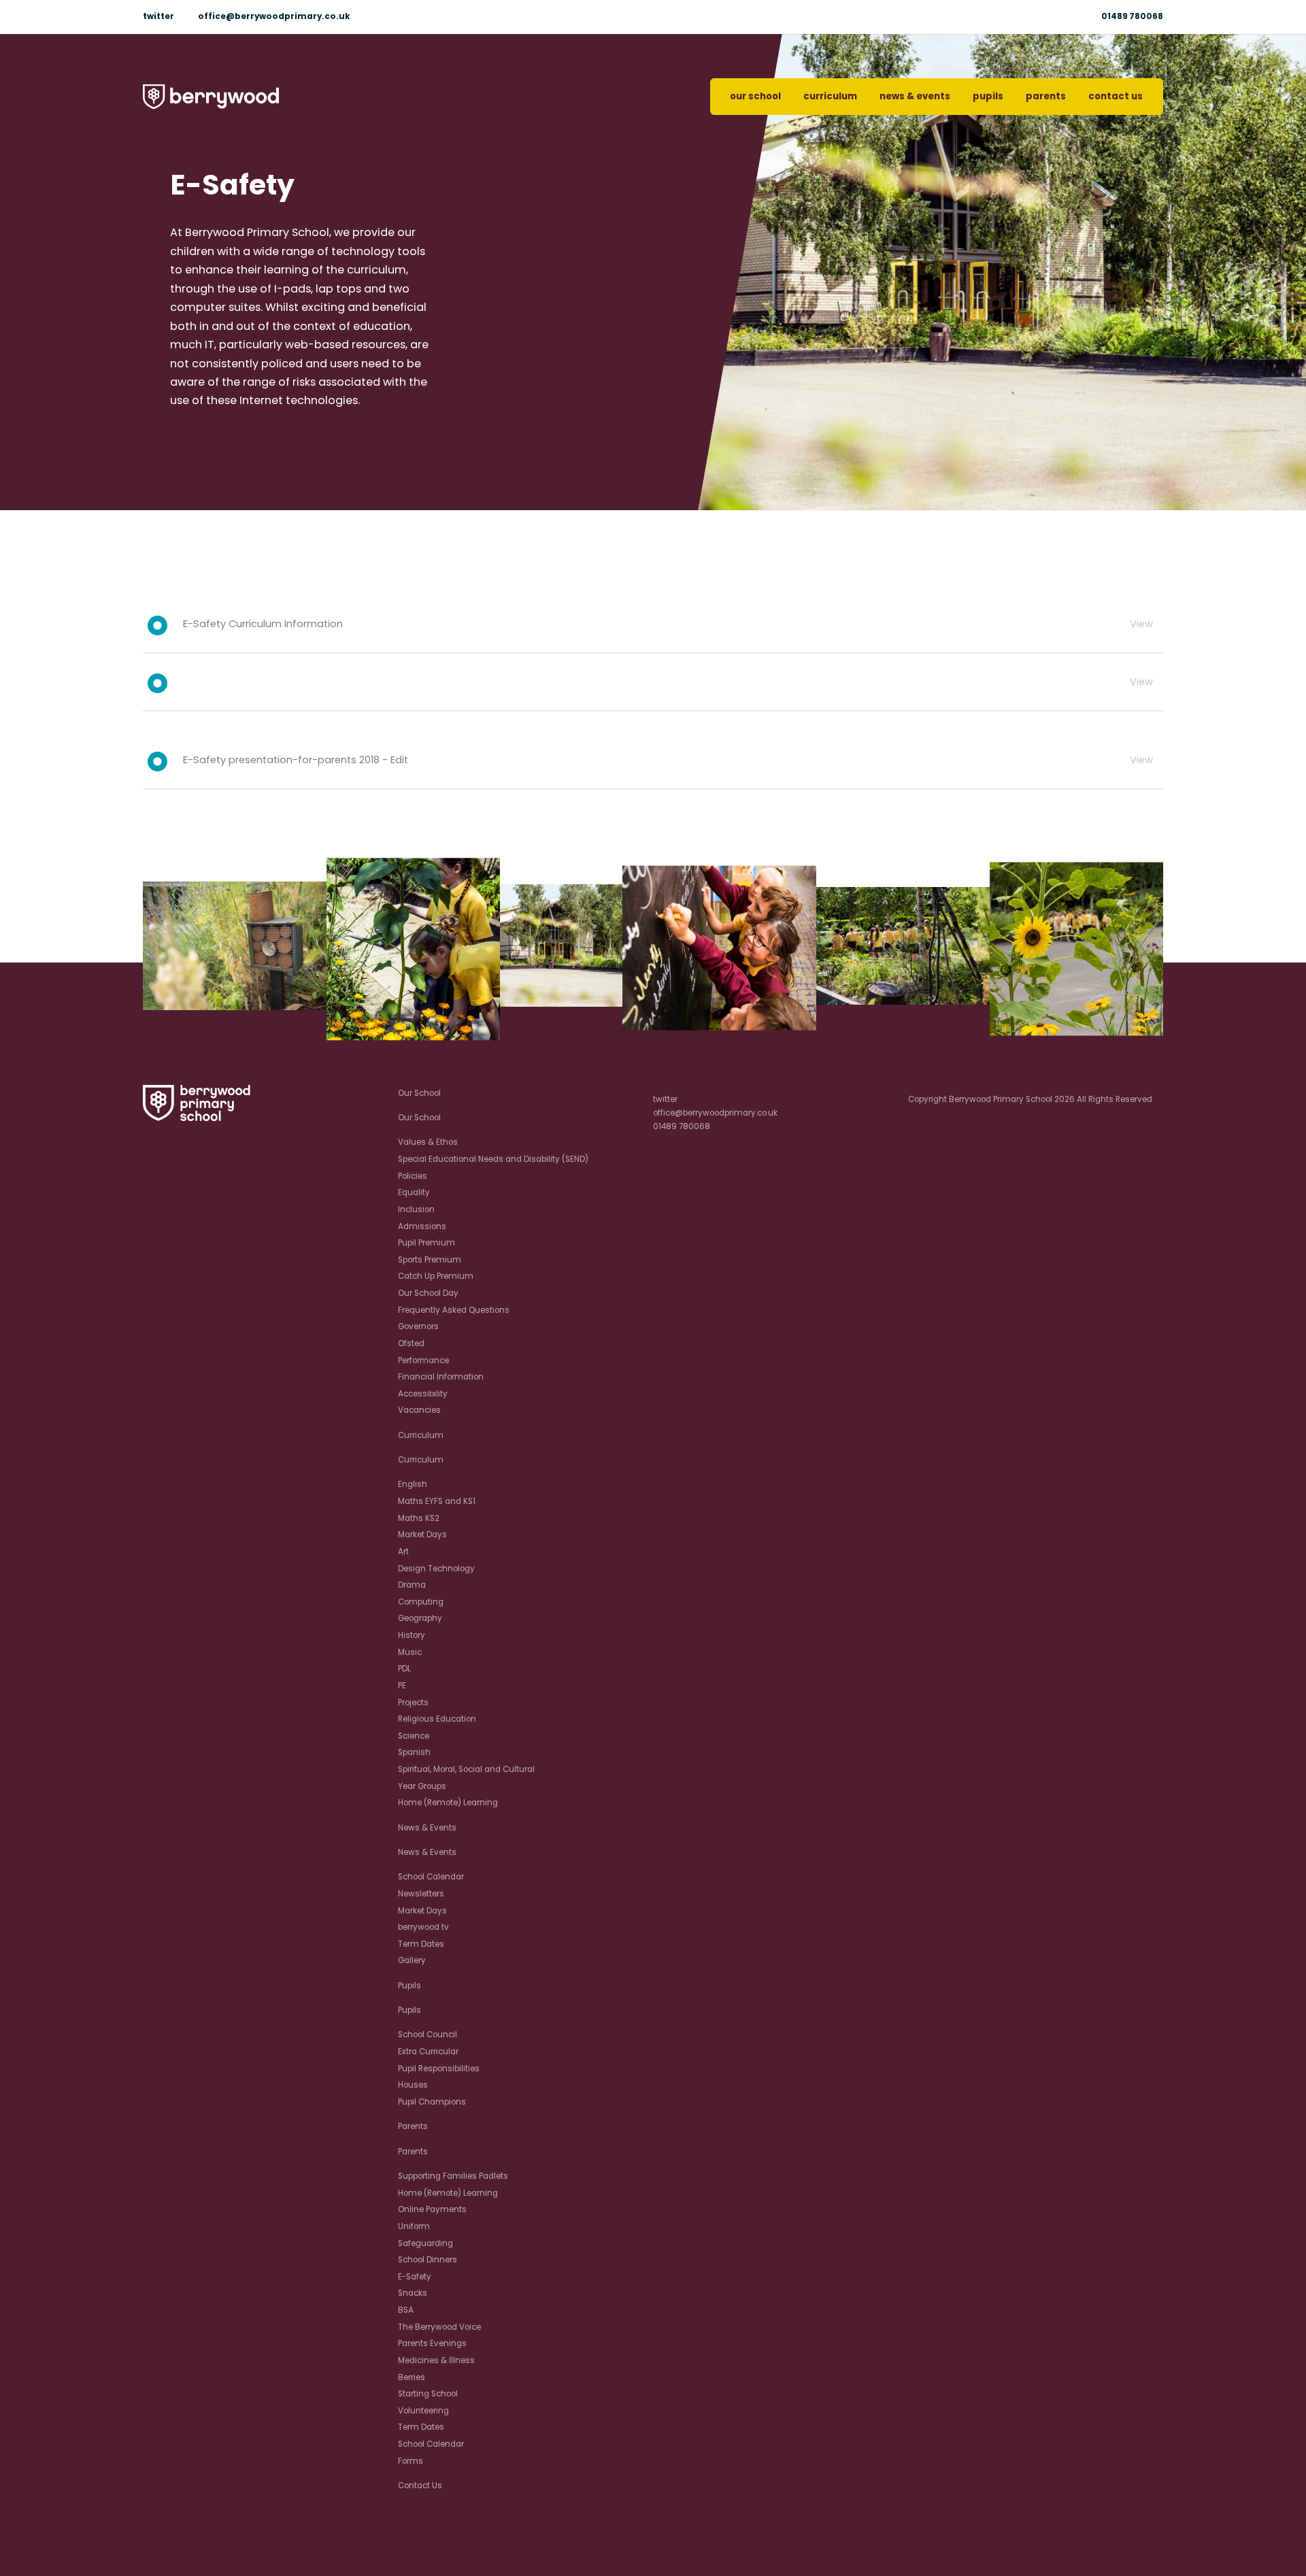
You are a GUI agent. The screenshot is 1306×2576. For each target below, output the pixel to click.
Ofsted (411, 1343)
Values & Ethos (428, 1142)
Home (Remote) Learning (448, 1803)
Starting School (428, 2394)
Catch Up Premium (436, 1276)
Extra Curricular (428, 2052)
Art (403, 1552)
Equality (414, 1192)
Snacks (413, 2293)
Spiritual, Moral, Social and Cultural (466, 1769)
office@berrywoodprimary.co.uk (274, 16)
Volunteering (423, 2411)
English (413, 1484)
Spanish (414, 1752)
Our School (755, 96)
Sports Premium (430, 1260)
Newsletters (421, 1894)
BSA (406, 2310)
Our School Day (428, 1293)
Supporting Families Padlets (453, 2176)
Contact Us (1116, 96)
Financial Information (441, 1377)
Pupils (988, 96)
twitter (158, 16)
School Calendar (431, 1877)
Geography (420, 1618)
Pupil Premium (426, 1243)
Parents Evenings (432, 2343)
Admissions (422, 1226)
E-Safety (415, 2277)
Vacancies (419, 1410)
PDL (404, 1669)
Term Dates (421, 1944)
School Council (428, 2035)
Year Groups (422, 1786)
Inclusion (416, 1209)
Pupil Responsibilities (439, 2069)
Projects (413, 1703)
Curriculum (830, 96)
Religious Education (437, 1719)
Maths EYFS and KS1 (437, 1501)
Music (410, 1652)
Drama (412, 1585)
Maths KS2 (419, 1518)
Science (414, 1736)
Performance (423, 1360)
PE (402, 1686)
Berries (412, 2377)
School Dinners (428, 2260)
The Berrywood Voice (439, 2327)
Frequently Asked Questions (454, 1310)
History (412, 1635)
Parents (1046, 96)
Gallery (412, 1960)
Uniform (414, 2226)
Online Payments (432, 2209)
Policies (413, 1176)
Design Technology (436, 1569)
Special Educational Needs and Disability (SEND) (493, 1159)
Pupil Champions (432, 2102)
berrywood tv (423, 1927)
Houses (413, 2085)
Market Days (422, 1535)
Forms (411, 2461)
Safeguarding (425, 2243)
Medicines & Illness (436, 2360)
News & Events (915, 96)
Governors (418, 1326)
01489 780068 (1132, 16)
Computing (421, 1602)
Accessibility (423, 1394)
